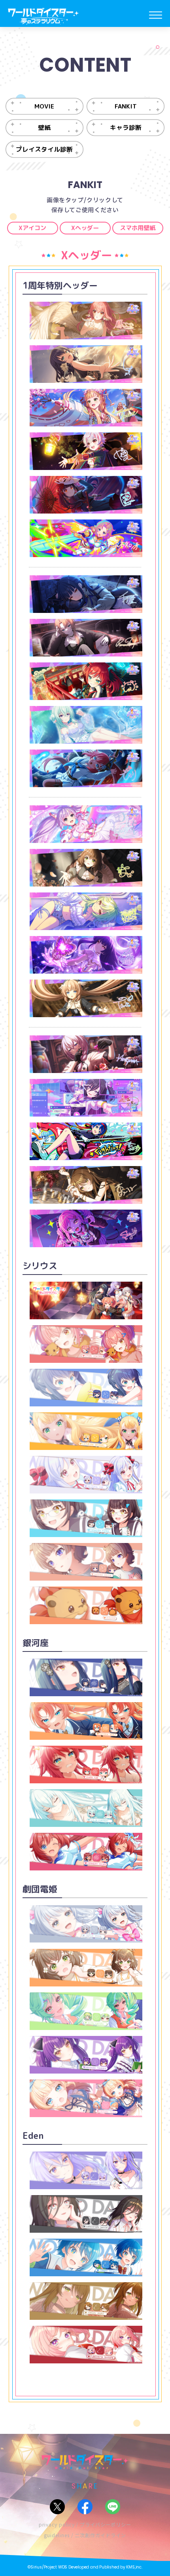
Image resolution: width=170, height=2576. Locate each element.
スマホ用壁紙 (138, 228)
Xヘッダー (85, 228)
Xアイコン (32, 228)
